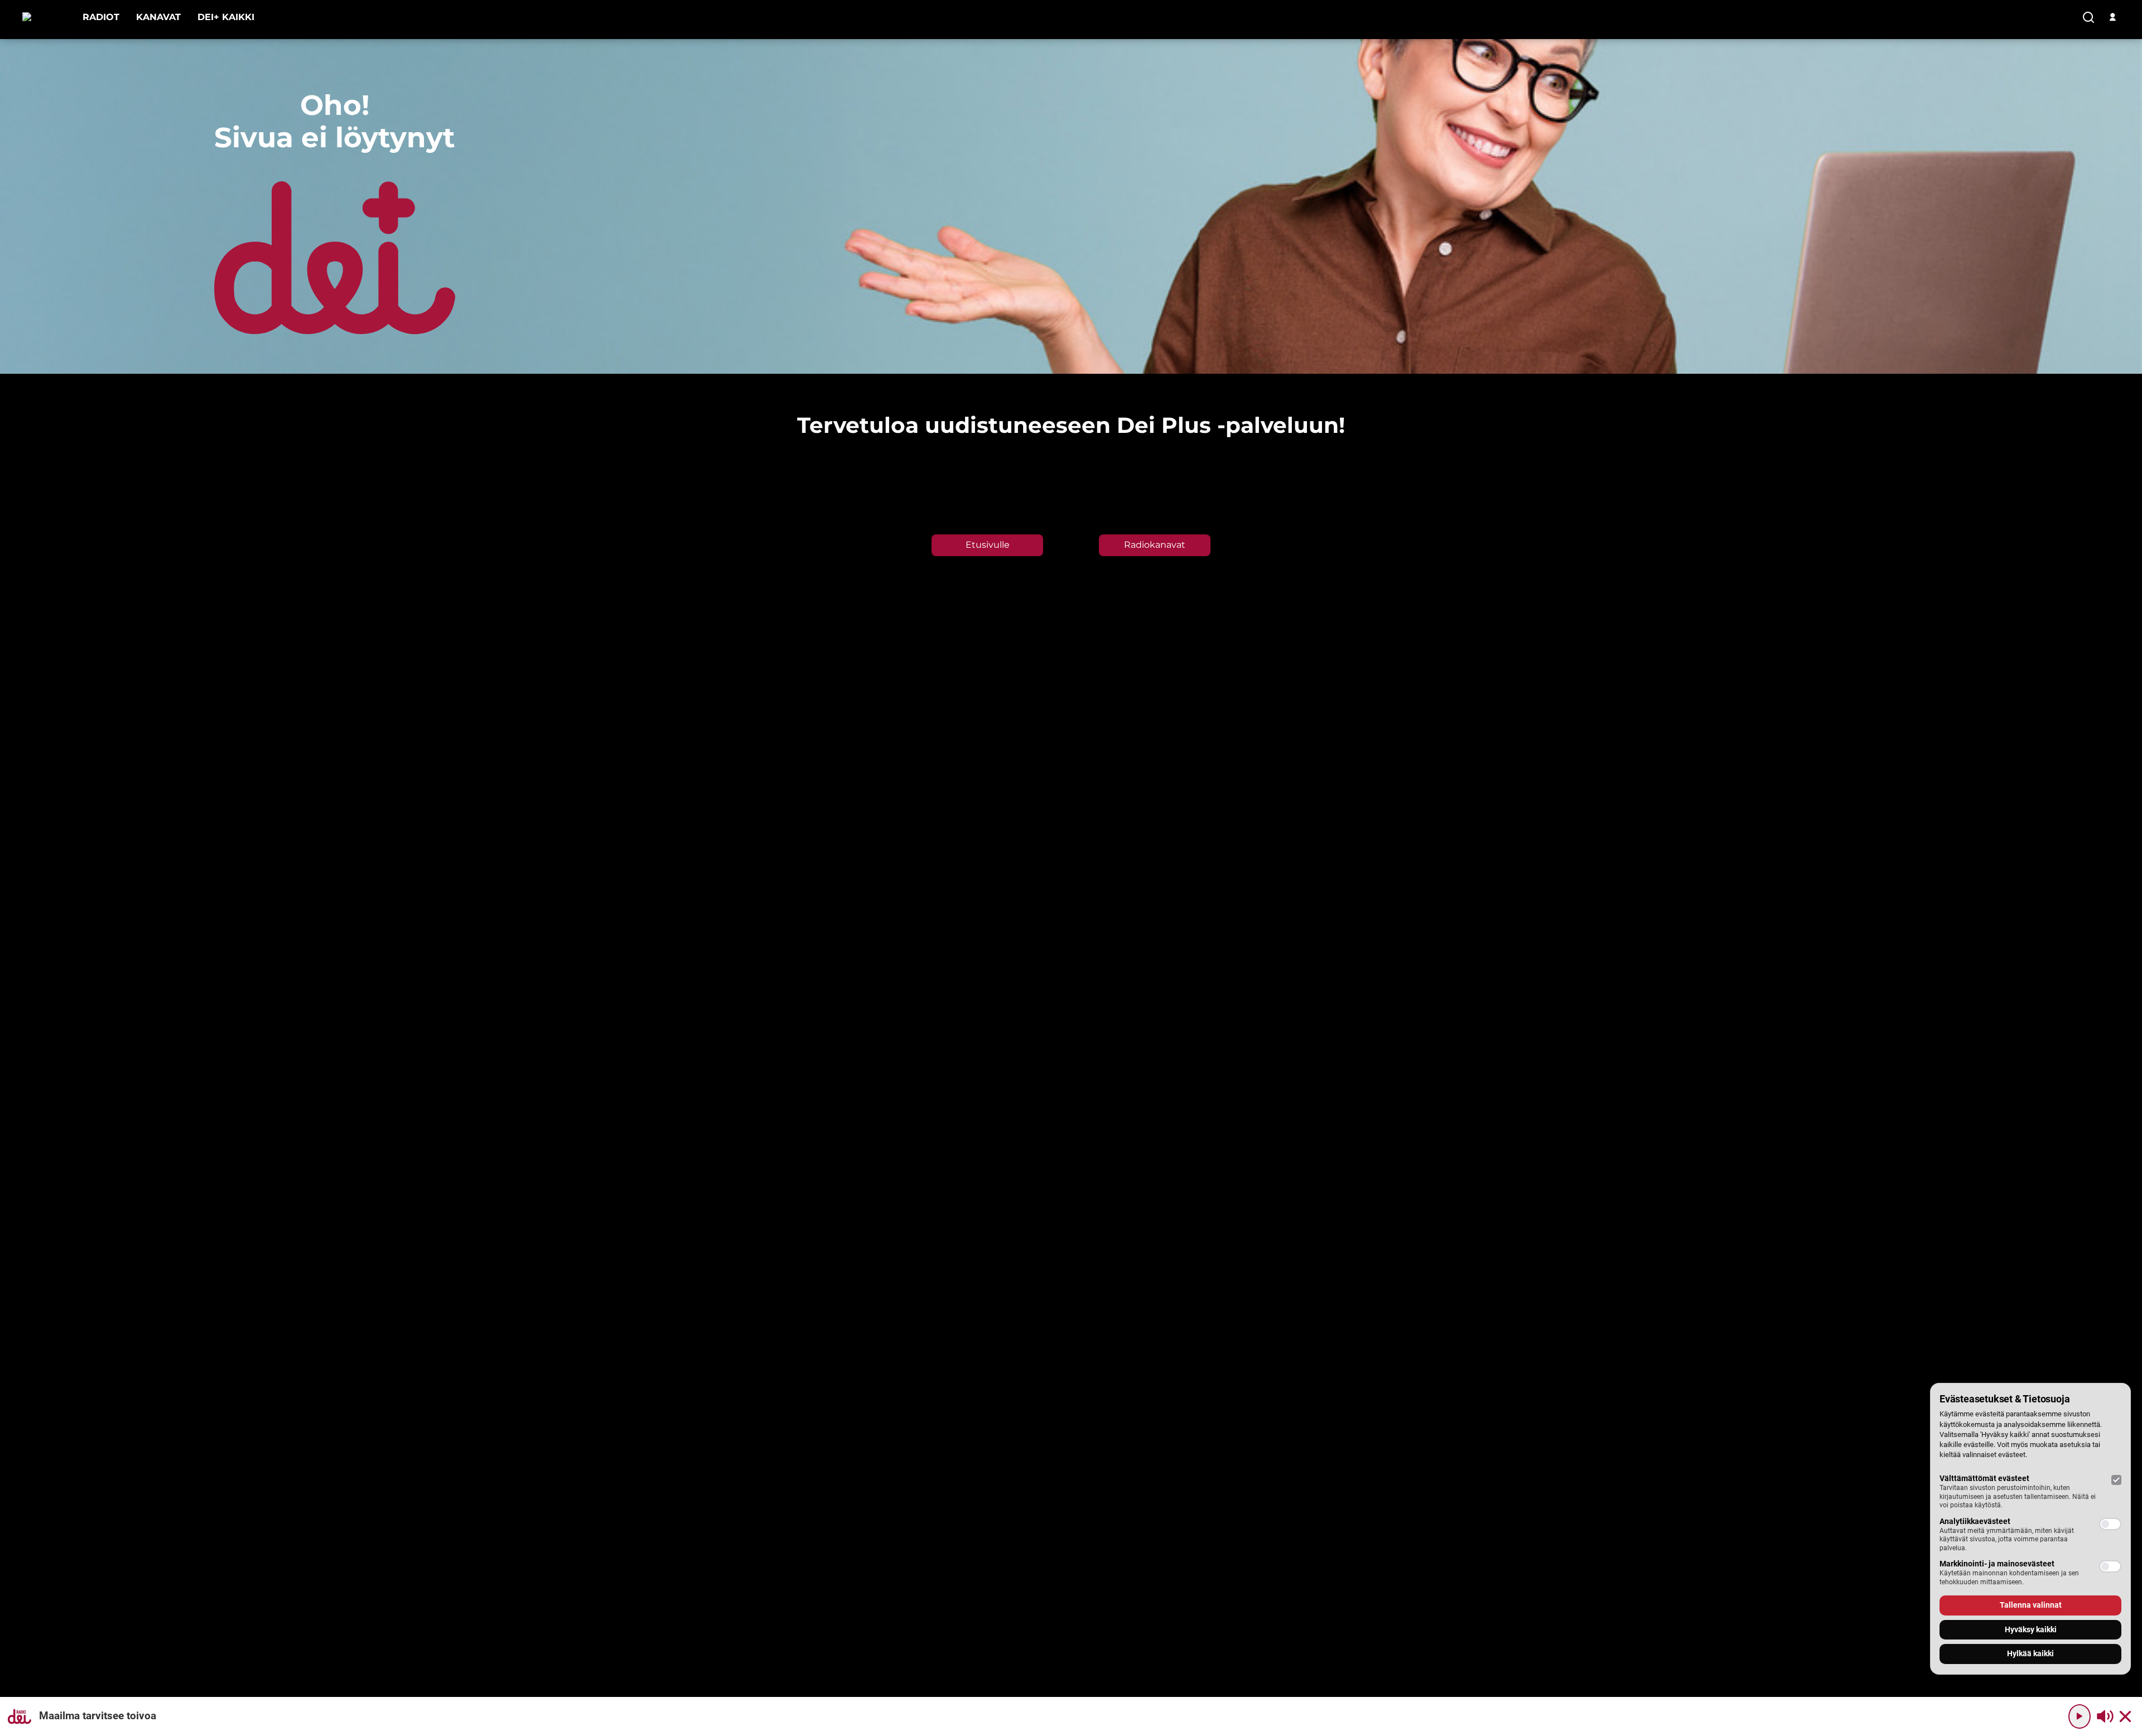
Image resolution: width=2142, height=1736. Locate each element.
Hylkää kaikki (2030, 1653)
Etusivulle (988, 545)
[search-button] (2088, 18)
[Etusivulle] (44, 17)
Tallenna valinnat (2031, 1605)
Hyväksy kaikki (2031, 1629)
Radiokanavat (1155, 545)
